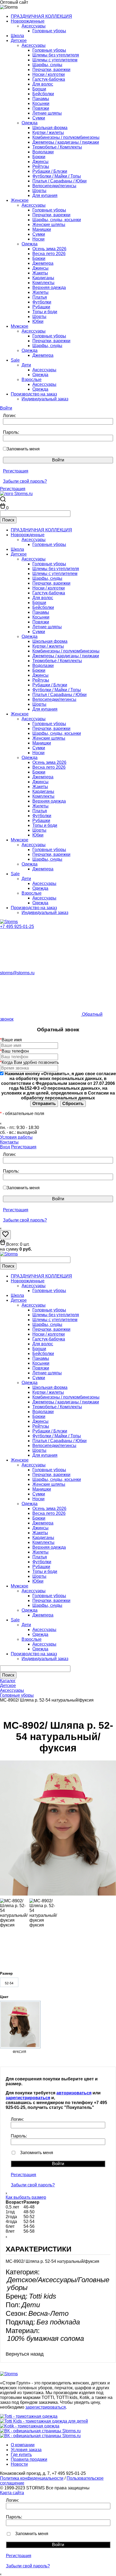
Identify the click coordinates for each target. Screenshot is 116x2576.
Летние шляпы (47, 113)
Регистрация (16, 471)
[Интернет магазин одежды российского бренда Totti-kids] (44, 2421)
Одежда (30, 123)
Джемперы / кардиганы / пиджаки (66, 142)
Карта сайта (12, 2493)
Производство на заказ (34, 394)
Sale (15, 360)
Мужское (20, 326)
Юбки (38, 321)
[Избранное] (5, 1236)
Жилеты (40, 292)
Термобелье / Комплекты (57, 147)
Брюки (39, 157)
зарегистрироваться (28, 2098)
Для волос (43, 84)
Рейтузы (41, 166)
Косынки (41, 103)
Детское (19, 40)
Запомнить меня (23, 449)
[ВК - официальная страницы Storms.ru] (40, 2431)
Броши (39, 89)
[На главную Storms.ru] (16, 494)
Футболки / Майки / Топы (57, 176)
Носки (38, 239)
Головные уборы (49, 31)
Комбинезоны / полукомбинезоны (66, 137)
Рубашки (41, 307)
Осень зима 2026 (49, 249)
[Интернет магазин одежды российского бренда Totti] (29, 2416)
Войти (6, 408)
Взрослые (32, 380)
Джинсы (40, 162)
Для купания (45, 195)
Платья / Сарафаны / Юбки (59, 181)
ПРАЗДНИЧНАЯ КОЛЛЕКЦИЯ (41, 16)
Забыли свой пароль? (25, 481)
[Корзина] (3, 508)
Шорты (39, 191)
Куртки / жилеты (48, 133)
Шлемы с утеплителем (55, 60)
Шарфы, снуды (47, 65)
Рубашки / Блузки (50, 171)
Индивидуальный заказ (45, 399)
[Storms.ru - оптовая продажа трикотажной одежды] (9, 922)
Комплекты (43, 283)
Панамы (41, 99)
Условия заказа (26, 2450)
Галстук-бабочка (49, 79)
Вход (5, 1147)
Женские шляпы (49, 225)
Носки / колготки (49, 74)
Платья (40, 297)
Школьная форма (50, 128)
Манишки (42, 229)
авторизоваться (74, 2093)
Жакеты (40, 273)
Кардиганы (43, 278)
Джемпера (43, 263)
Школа (17, 36)
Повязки (41, 108)
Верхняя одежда (49, 287)
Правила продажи (29, 2459)
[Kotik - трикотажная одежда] (30, 2426)
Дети (26, 365)
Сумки (39, 118)
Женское (20, 200)
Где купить (21, 2455)
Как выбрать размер (26, 2197)
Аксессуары (34, 26)
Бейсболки (43, 94)
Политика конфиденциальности (32, 2478)
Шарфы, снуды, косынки (57, 220)
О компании (23, 2445)
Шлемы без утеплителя (56, 55)
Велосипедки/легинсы (54, 186)
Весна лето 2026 (49, 254)
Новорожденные (28, 21)
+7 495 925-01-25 (17, 927)
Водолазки (43, 152)
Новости (19, 2464)
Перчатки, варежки (51, 70)
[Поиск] (3, 500)
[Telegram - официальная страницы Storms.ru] (40, 2436)
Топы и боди (45, 312)
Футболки (42, 302)
